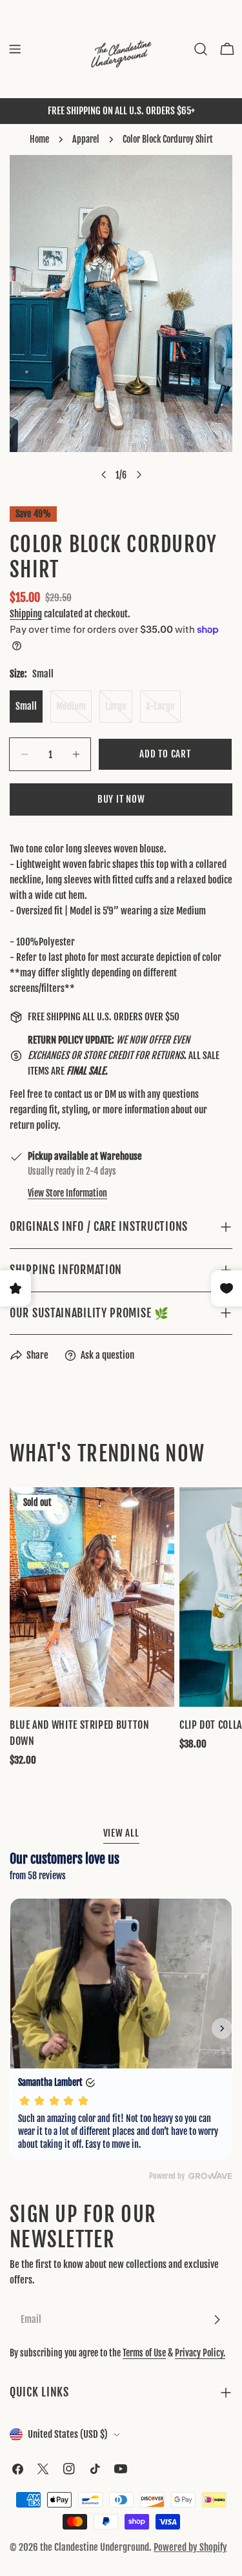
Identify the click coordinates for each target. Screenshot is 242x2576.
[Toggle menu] (15, 49)
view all (121, 1833)
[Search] (201, 49)
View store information (67, 1193)
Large (119, 711)
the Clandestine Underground (95, 2547)
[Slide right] (139, 475)
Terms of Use (144, 2353)
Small (26, 706)
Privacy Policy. (200, 2353)
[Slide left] (104, 475)
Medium (74, 711)
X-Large (163, 711)
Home (39, 139)
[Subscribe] (217, 2320)
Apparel (86, 139)
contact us (73, 1094)
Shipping (26, 614)
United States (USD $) (68, 2434)
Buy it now (121, 799)
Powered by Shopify (190, 2547)
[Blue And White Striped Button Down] (92, 1597)
